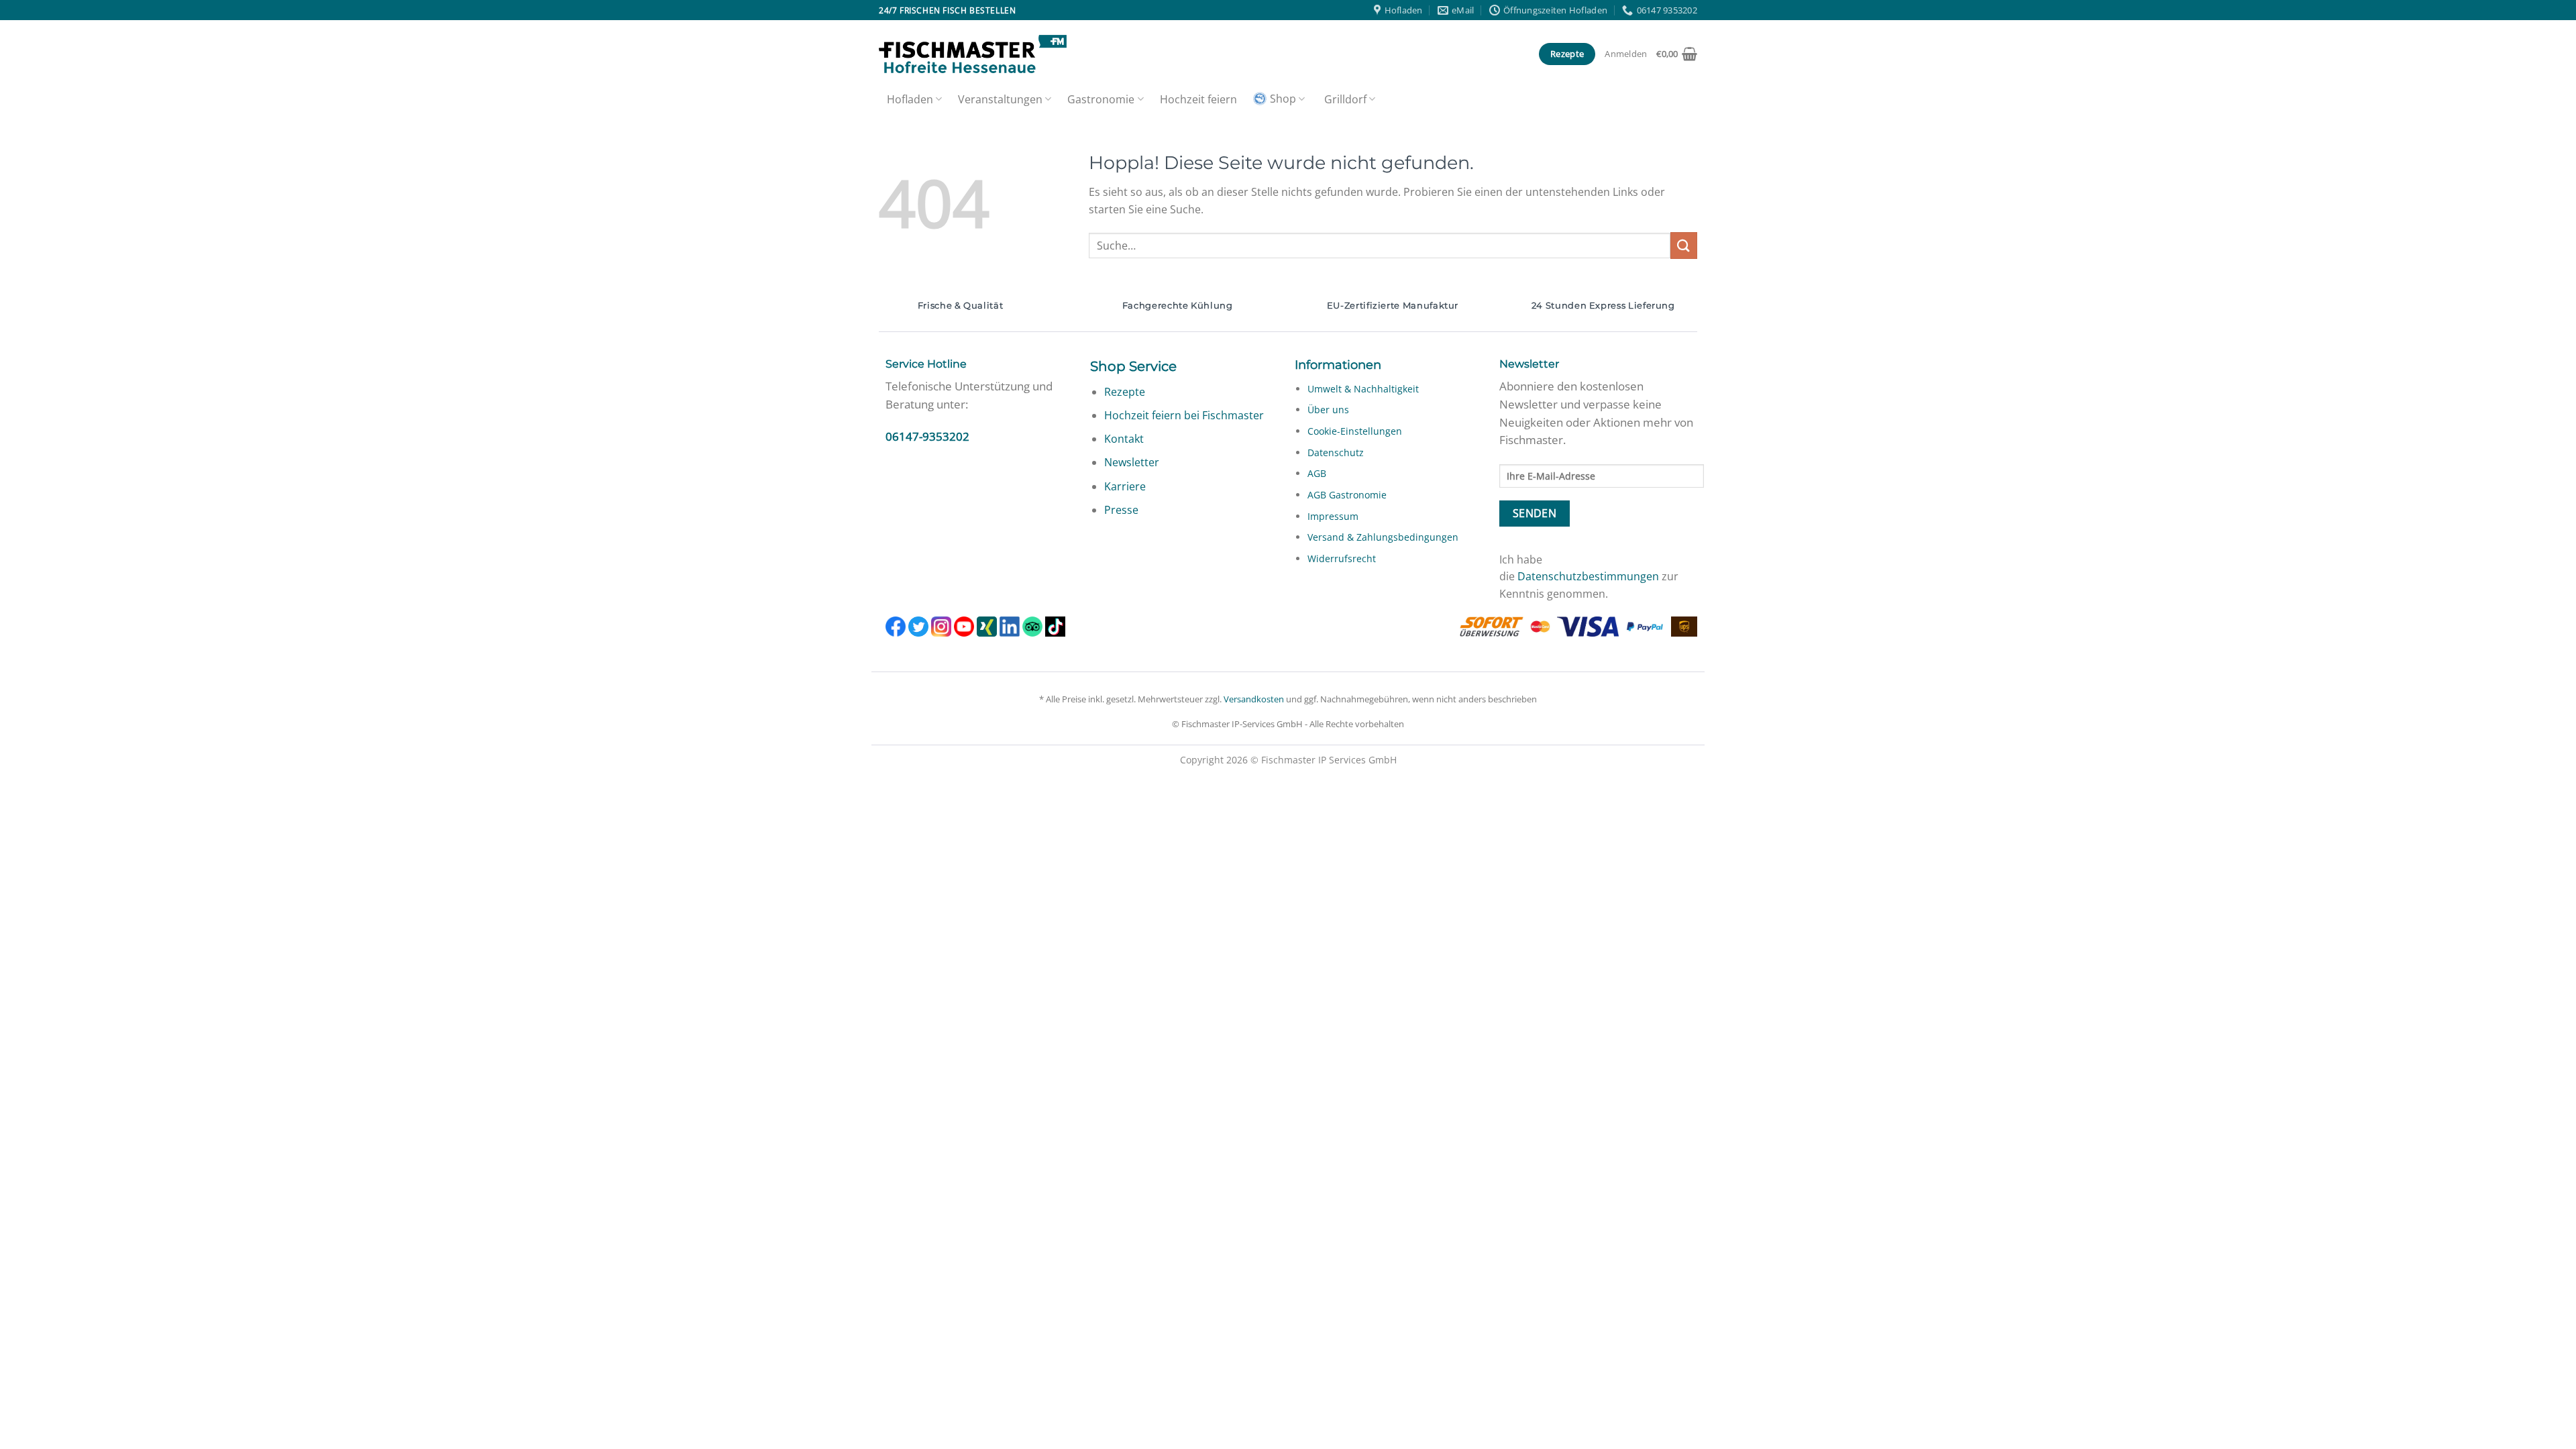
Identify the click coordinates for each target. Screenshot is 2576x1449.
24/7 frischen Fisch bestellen (947, 10)
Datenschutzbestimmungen (1588, 576)
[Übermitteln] (1684, 245)
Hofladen (910, 99)
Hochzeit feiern (1198, 99)
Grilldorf (1345, 99)
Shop (1283, 99)
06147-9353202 (927, 436)
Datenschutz (1336, 452)
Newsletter (1132, 462)
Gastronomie (1101, 99)
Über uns (1328, 410)
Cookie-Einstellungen (1355, 431)
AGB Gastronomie (1347, 495)
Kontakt (1124, 439)
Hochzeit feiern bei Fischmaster (1184, 415)
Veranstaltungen (1000, 99)
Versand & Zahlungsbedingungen (1383, 537)
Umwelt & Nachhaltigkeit (1363, 389)
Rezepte (1125, 392)
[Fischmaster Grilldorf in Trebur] (973, 54)
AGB (1317, 473)
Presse (1121, 510)
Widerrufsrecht (1342, 558)
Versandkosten (1254, 699)
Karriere (1125, 486)
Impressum (1333, 516)
